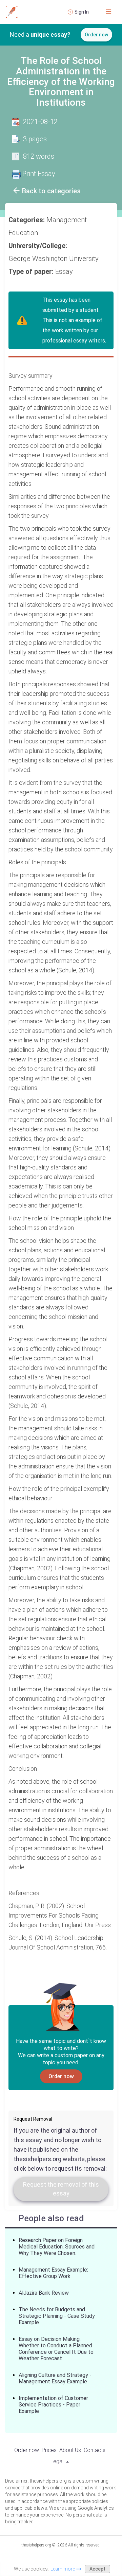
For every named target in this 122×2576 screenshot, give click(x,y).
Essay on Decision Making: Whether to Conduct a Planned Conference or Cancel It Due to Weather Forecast (56, 2349)
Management (67, 220)
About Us (70, 2450)
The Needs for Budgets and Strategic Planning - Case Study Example (57, 2316)
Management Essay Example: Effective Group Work (53, 2273)
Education (24, 233)
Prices (49, 2450)
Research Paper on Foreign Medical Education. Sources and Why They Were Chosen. (57, 2247)
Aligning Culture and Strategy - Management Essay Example (55, 2378)
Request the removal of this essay (61, 2189)
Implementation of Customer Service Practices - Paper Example (53, 2405)
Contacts (95, 2450)
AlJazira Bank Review (44, 2293)
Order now (96, 35)
